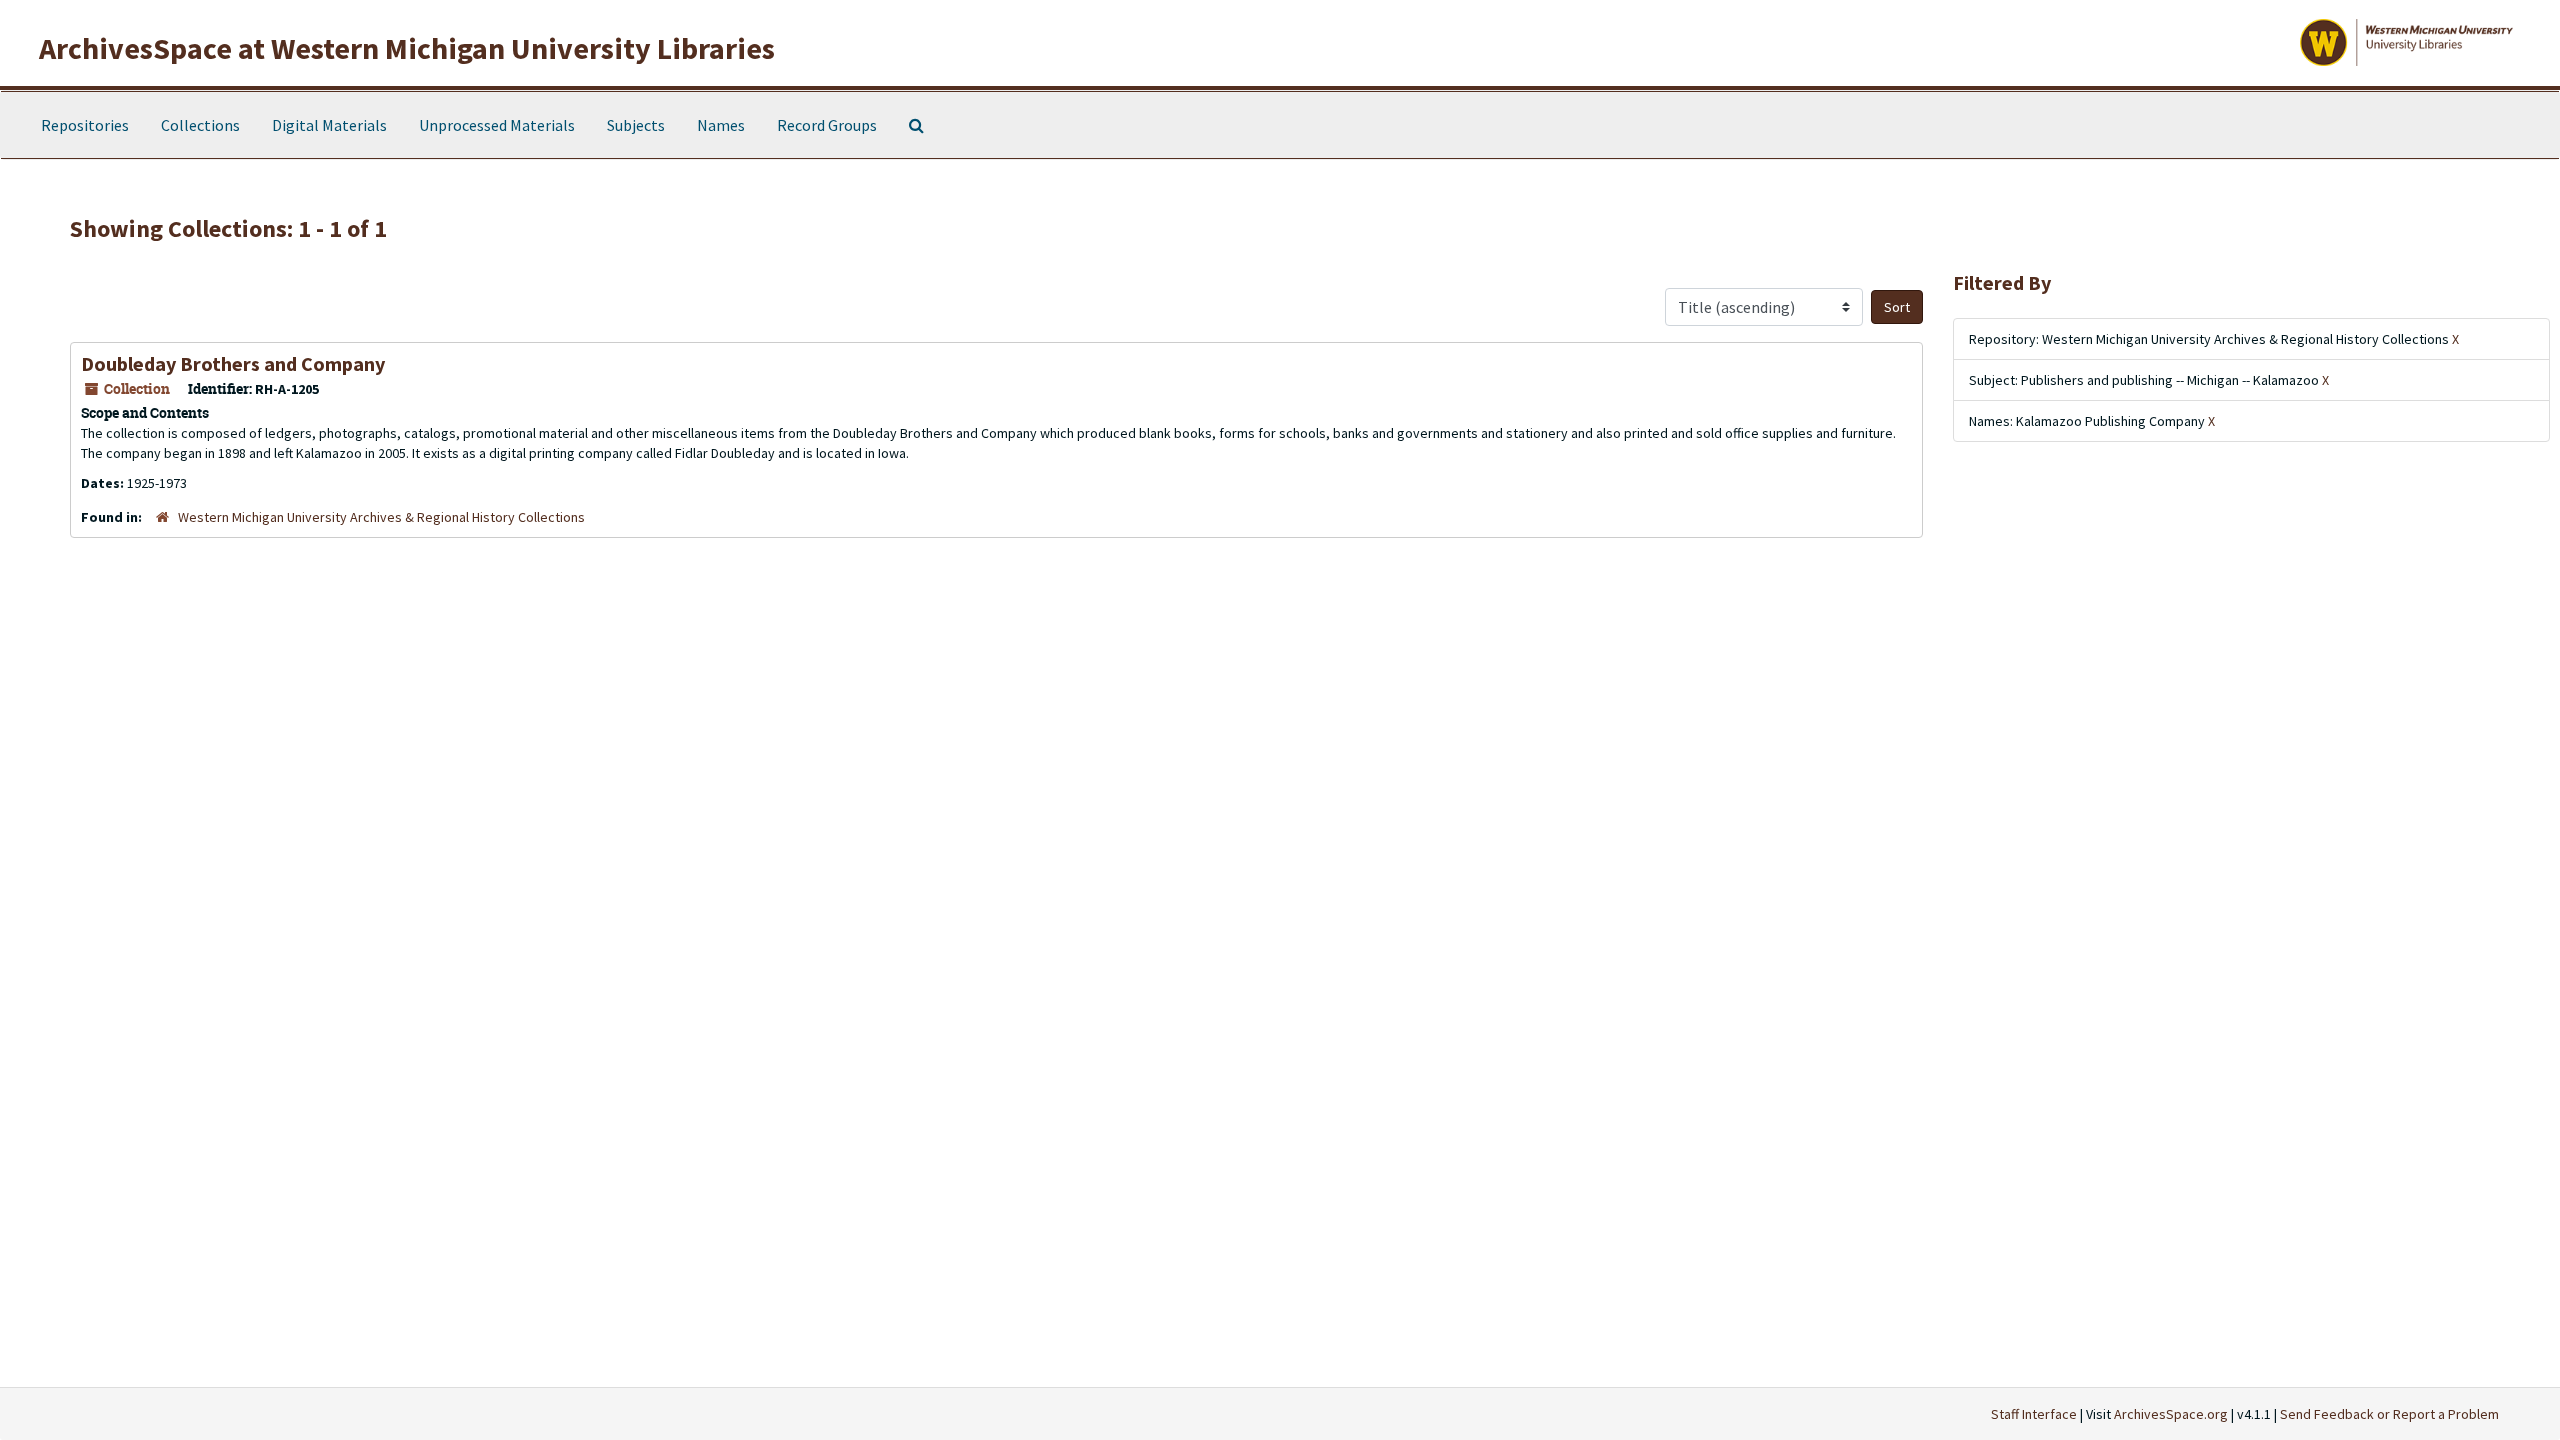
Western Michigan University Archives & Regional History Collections (381, 517)
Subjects (636, 125)
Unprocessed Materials (497, 125)
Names (721, 125)
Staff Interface (2034, 1414)
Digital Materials (329, 125)
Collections (200, 125)
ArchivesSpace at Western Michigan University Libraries (407, 48)
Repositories (85, 125)
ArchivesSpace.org (2171, 1414)
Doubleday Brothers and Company (233, 363)
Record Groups (827, 125)
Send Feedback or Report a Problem (2389, 1414)
